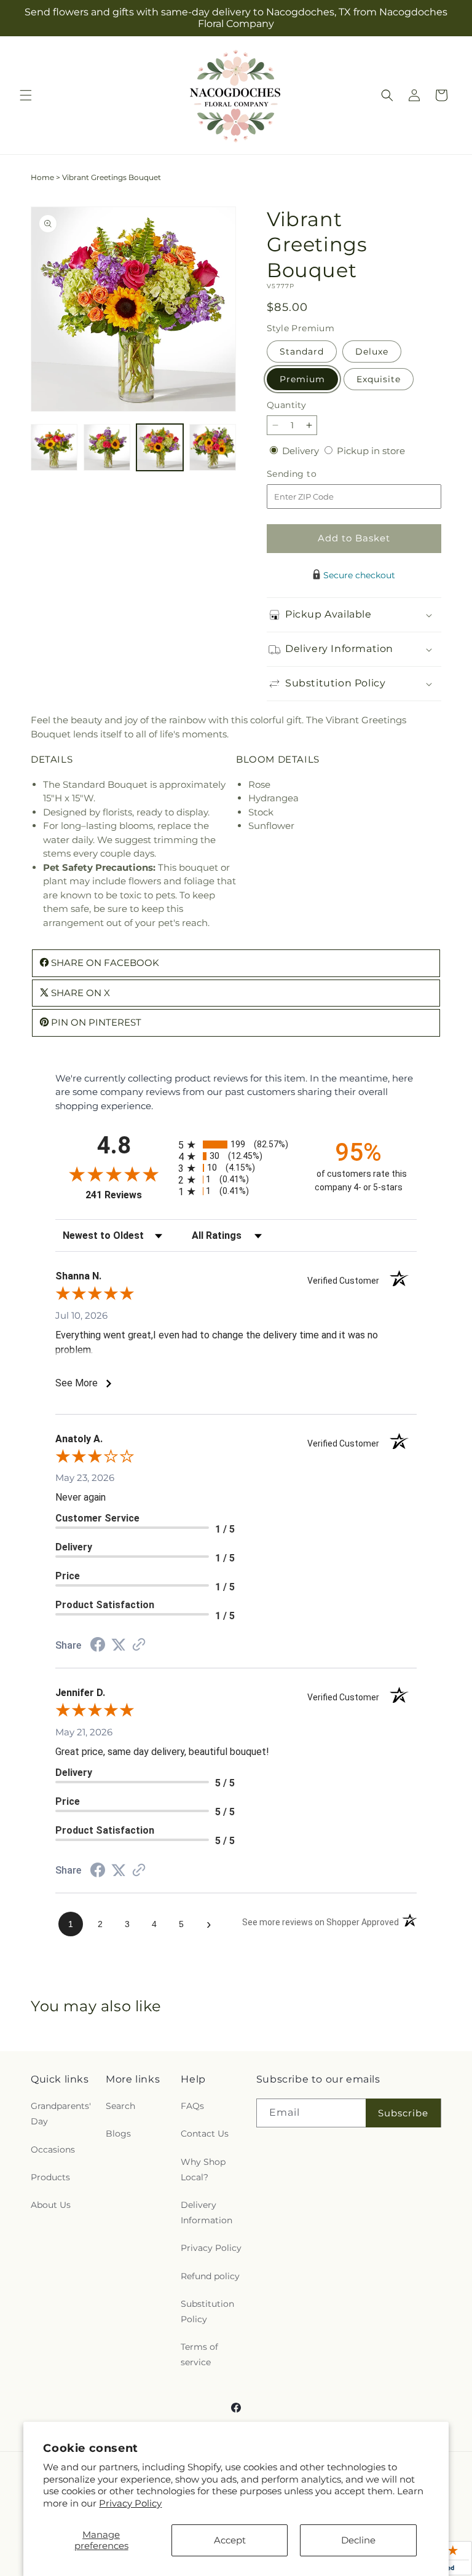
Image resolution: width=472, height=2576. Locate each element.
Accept (230, 2540)
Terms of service (199, 2354)
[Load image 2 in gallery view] (107, 447)
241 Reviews (129, 1195)
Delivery (302, 451)
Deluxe (372, 351)
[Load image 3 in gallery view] (160, 447)
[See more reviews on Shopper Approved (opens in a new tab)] (139, 1645)
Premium (302, 379)
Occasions (53, 2150)
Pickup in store (371, 451)
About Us (51, 2205)
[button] (26, 95)
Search (120, 2106)
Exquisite (379, 379)
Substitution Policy (207, 2311)
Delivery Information (206, 2213)
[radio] (236, 1145)
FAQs (192, 2106)
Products (50, 2177)
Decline (358, 2540)
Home (42, 177)
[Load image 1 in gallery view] (54, 447)
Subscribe (403, 2113)
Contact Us (205, 2134)
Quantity (286, 405)
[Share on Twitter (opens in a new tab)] (119, 1645)
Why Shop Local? (203, 2170)
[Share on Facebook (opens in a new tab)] (98, 1646)
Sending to (310, 474)
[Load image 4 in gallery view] (213, 447)
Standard (302, 351)
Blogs (118, 2134)
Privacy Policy (130, 2503)
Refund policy (210, 2276)
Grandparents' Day (61, 2114)
